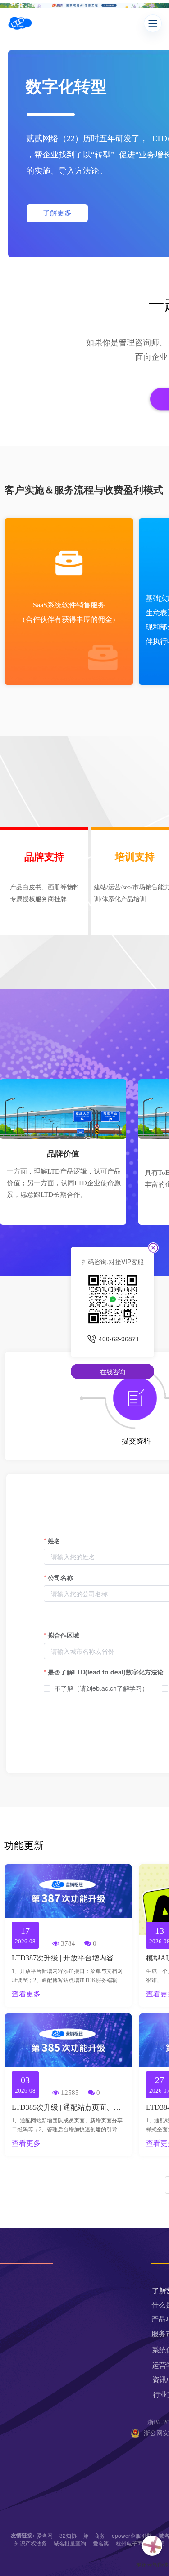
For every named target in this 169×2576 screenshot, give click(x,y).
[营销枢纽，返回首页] (20, 23)
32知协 (68, 2535)
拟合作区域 (64, 1635)
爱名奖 (101, 2543)
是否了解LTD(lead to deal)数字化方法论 (106, 1672)
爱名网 (45, 2535)
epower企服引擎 (132, 2535)
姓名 (54, 1540)
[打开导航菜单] (153, 23)
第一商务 (94, 2535)
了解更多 (57, 213)
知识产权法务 (31, 2543)
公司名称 (60, 1577)
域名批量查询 (70, 2543)
